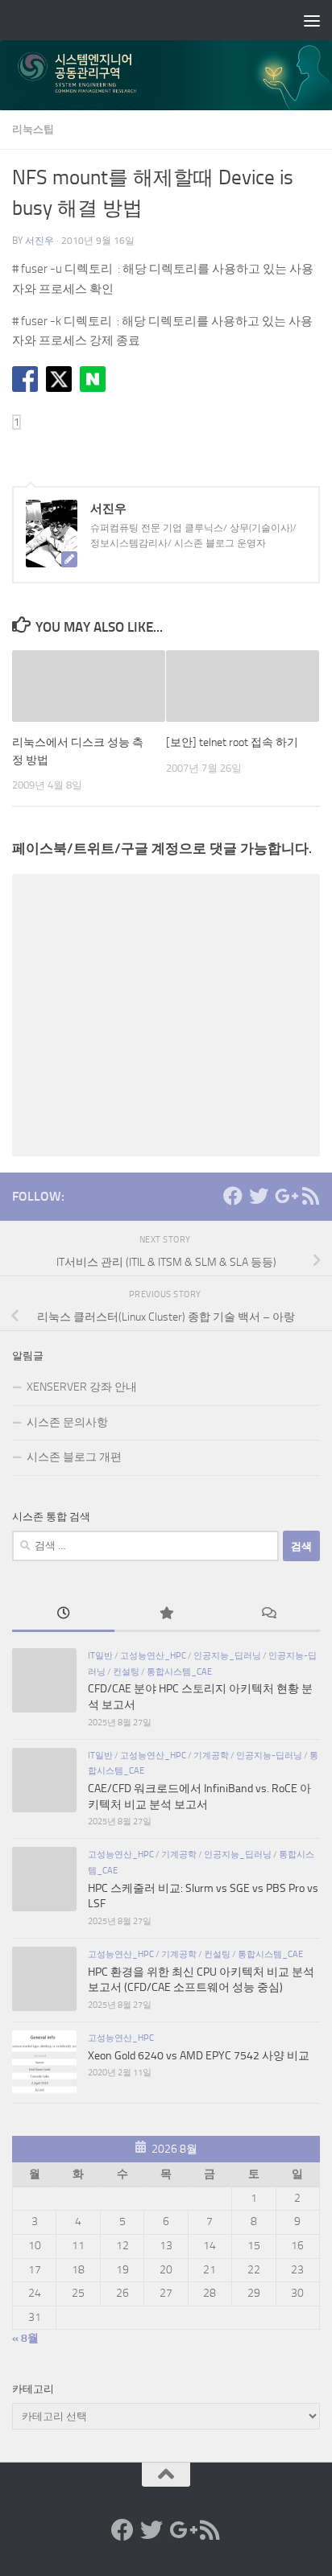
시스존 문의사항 (67, 1422)
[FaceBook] (233, 1196)
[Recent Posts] (63, 1615)
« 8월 (25, 2338)
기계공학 (211, 1755)
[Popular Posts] (166, 1615)
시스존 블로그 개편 (74, 1457)
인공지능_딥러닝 (227, 1655)
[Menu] (312, 20)
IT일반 (100, 1655)
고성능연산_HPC (153, 1655)
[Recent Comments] (269, 1615)
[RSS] (310, 1196)
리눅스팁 (33, 129)
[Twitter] (259, 1196)
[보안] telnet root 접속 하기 (232, 742)
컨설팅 (126, 1671)
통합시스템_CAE (179, 1671)
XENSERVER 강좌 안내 (82, 1387)
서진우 (39, 241)
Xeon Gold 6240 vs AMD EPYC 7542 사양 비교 (199, 2056)
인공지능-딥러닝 (269, 1755)
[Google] (284, 1196)
